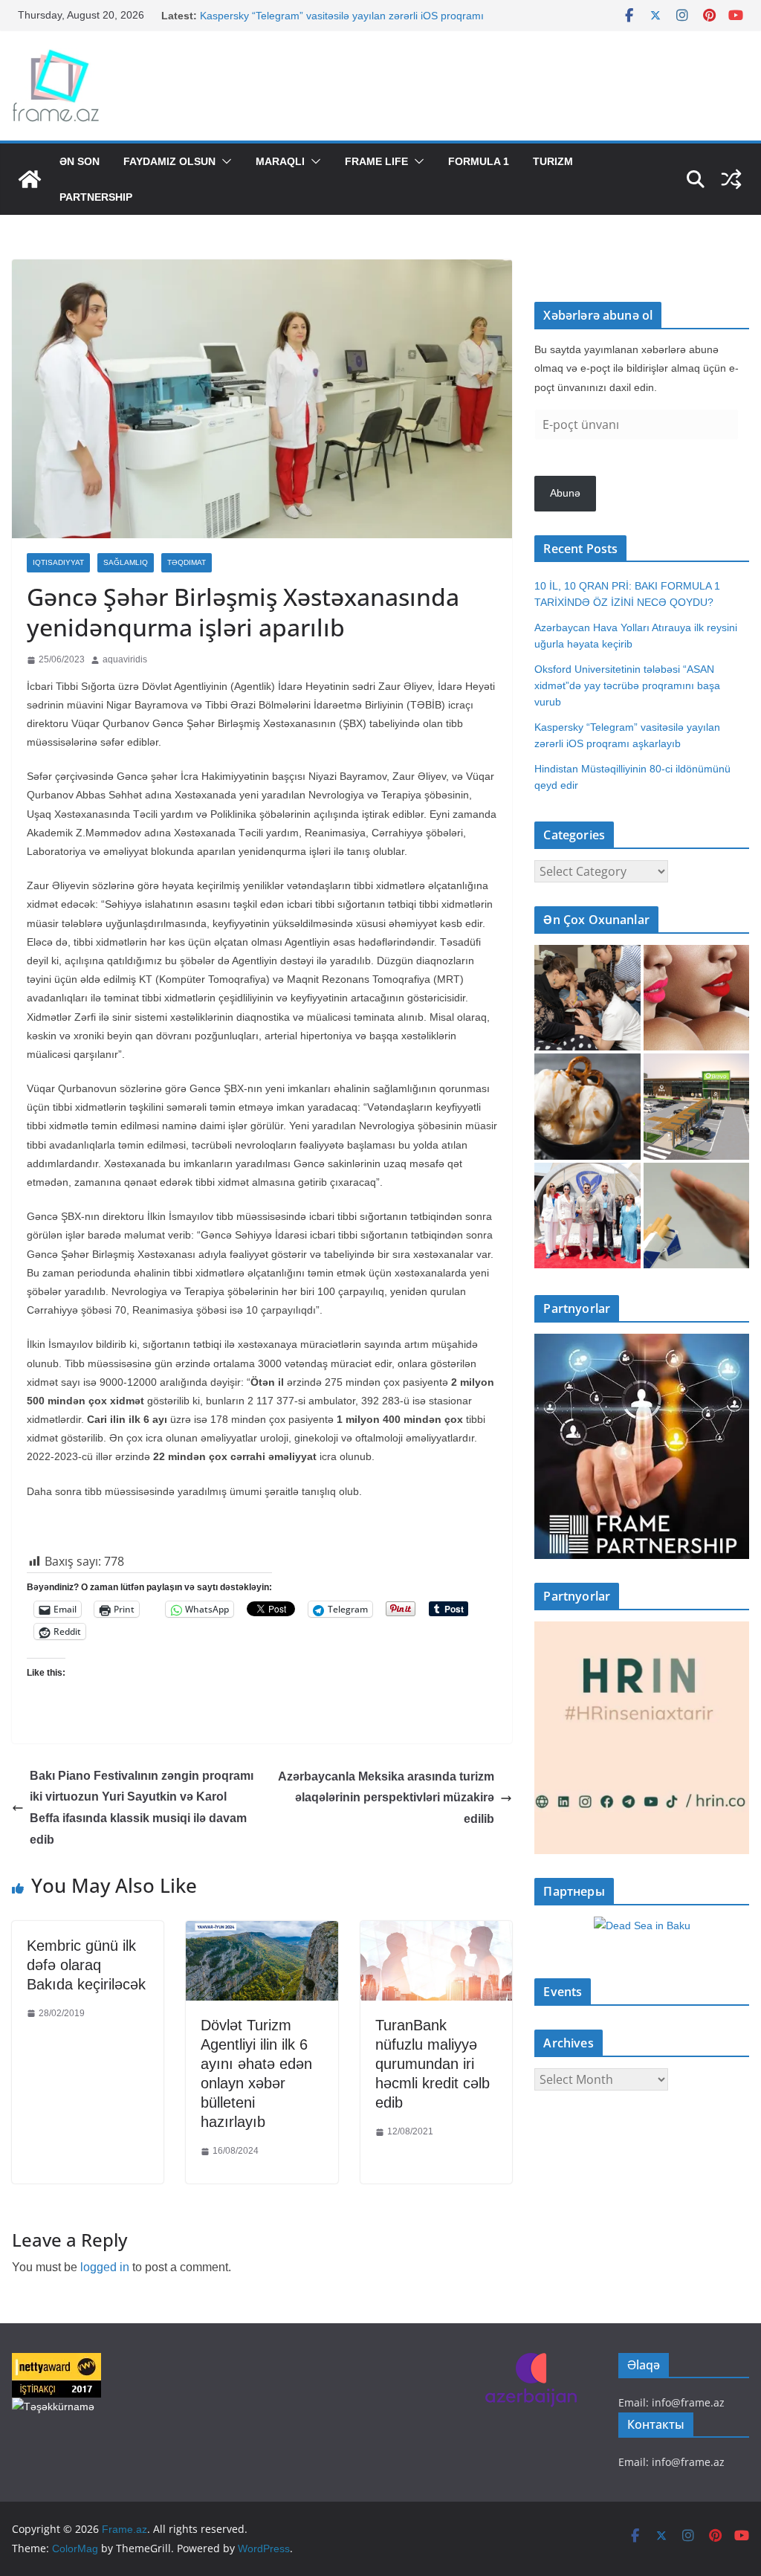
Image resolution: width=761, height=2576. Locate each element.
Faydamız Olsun (169, 161)
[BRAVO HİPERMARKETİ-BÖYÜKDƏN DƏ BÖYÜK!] (696, 1106)
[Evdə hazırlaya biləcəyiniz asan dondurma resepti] (587, 1106)
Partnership (96, 197)
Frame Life (376, 161)
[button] (224, 161)
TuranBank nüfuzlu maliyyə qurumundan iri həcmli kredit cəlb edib (433, 2064)
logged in (105, 2267)
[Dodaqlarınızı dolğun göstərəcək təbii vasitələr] (696, 998)
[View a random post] (731, 179)
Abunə (565, 493)
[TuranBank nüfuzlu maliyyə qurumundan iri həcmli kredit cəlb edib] (436, 1932)
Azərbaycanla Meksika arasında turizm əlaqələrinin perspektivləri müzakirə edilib (386, 1798)
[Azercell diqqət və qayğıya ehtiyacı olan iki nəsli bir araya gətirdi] (587, 998)
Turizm (553, 161)
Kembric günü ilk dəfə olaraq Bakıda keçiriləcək (86, 1965)
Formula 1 (479, 161)
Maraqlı (280, 161)
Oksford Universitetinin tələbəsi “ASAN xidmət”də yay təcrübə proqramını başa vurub (627, 685)
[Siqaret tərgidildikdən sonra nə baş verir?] (696, 1216)
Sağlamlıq (126, 562)
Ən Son (80, 161)
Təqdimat (187, 562)
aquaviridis (125, 659)
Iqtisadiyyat (58, 562)
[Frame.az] (30, 179)
